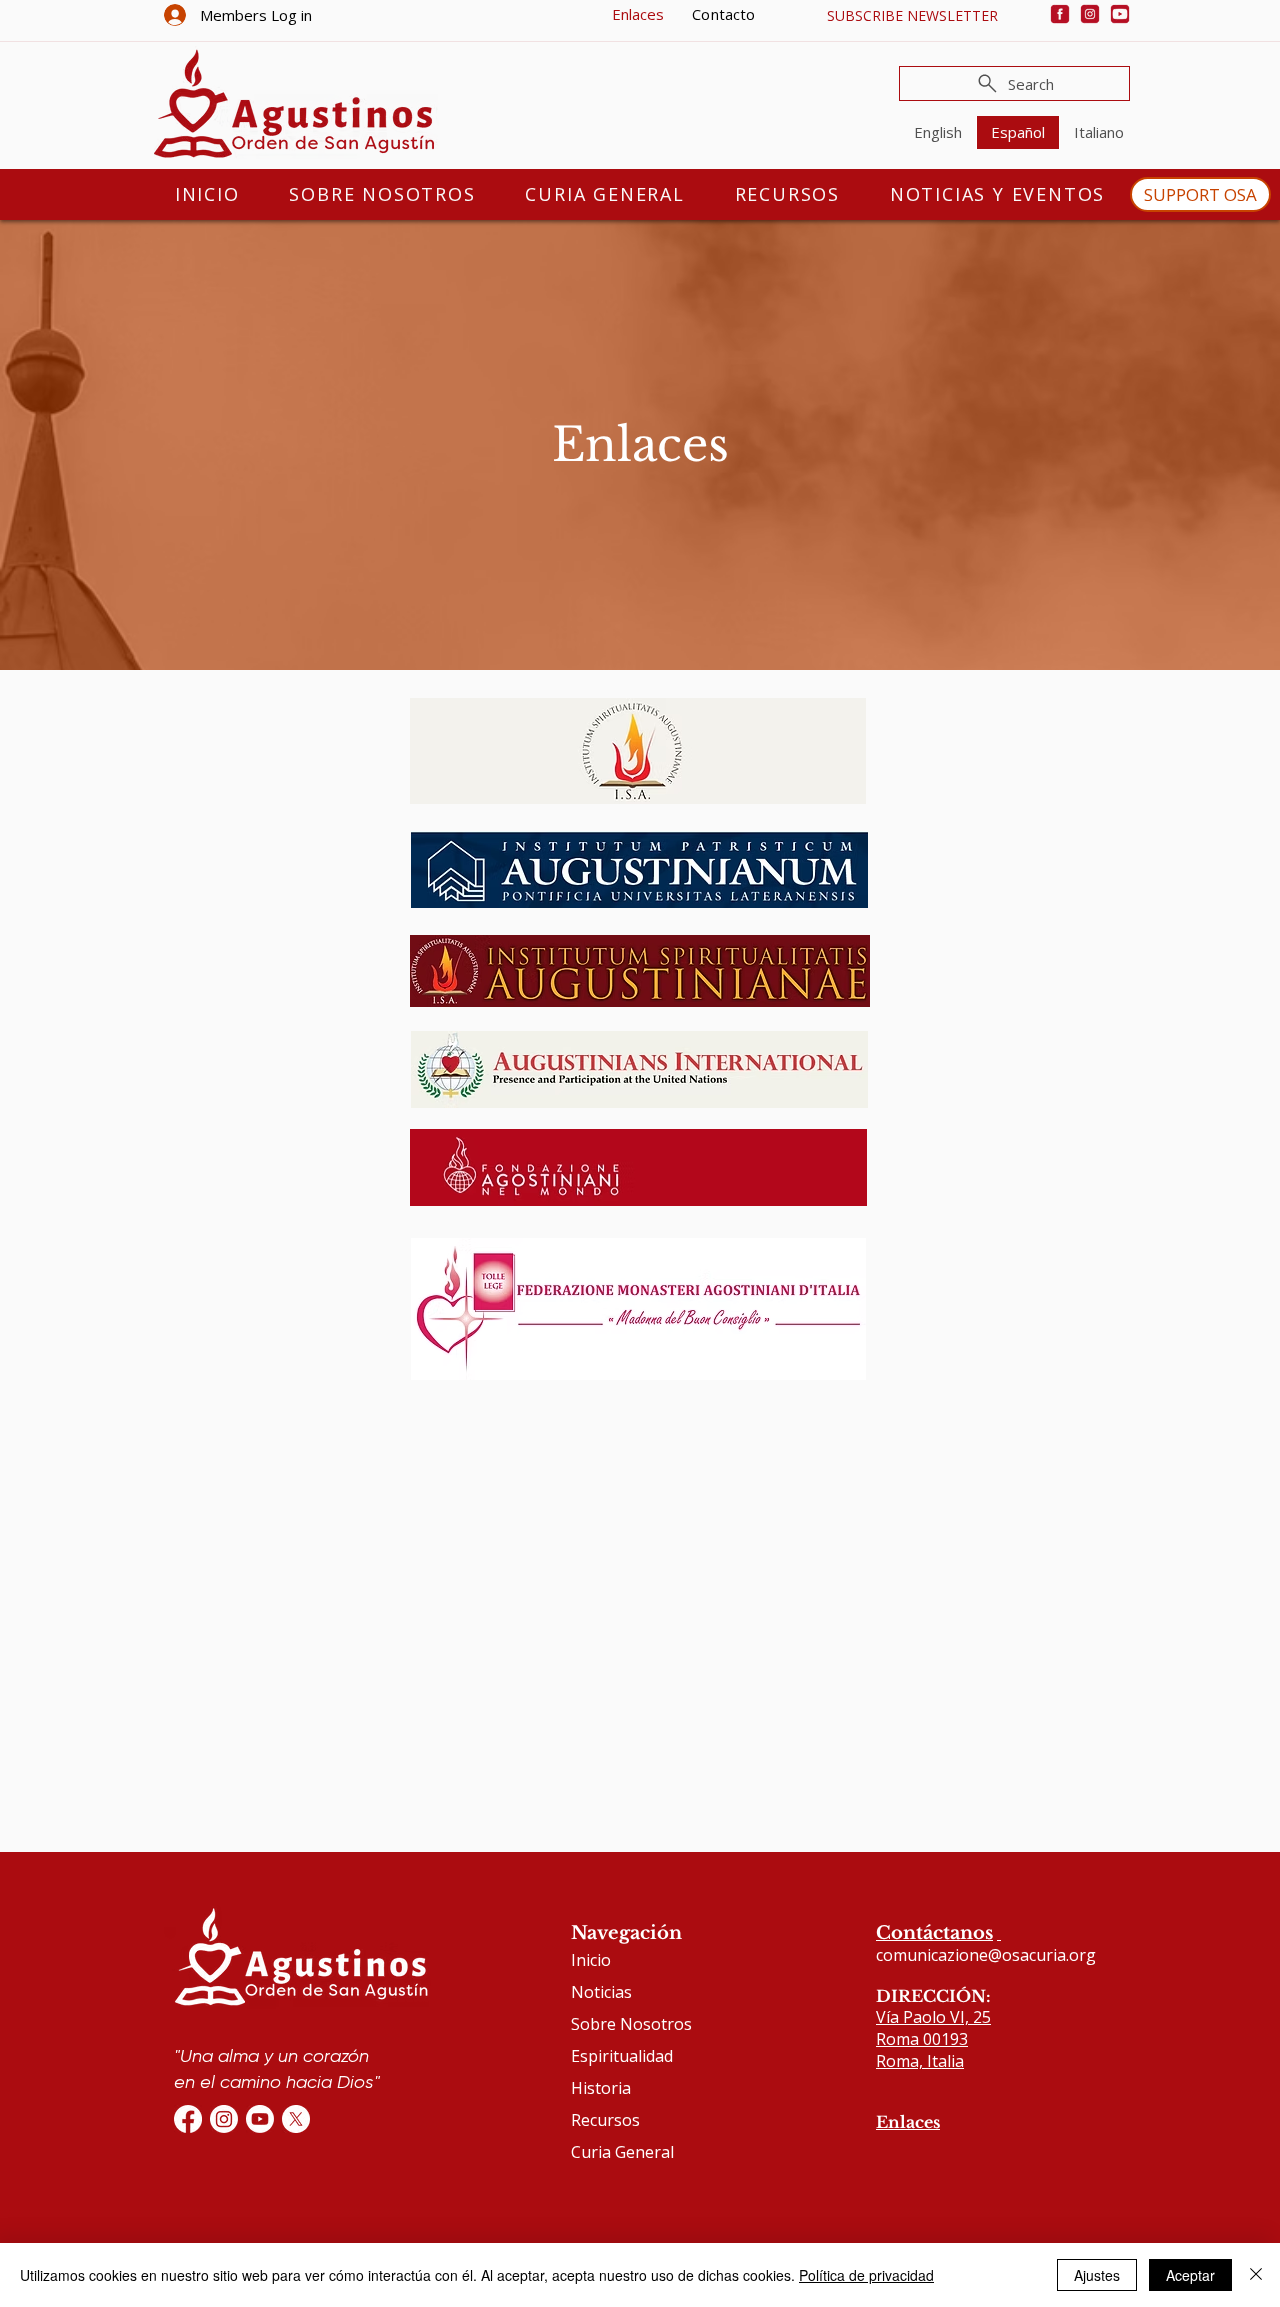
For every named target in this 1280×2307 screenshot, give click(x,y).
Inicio (591, 1960)
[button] (912, 15)
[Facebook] (1060, 14)
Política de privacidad (866, 2275)
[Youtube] (1120, 14)
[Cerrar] (1256, 2275)
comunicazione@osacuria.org (986, 1955)
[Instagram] (1090, 14)
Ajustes (1097, 2275)
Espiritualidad (622, 2056)
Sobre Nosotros (631, 2024)
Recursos (605, 2120)
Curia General (622, 2152)
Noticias (601, 1992)
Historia (601, 2088)
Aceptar (1190, 2275)
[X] (296, 2119)
